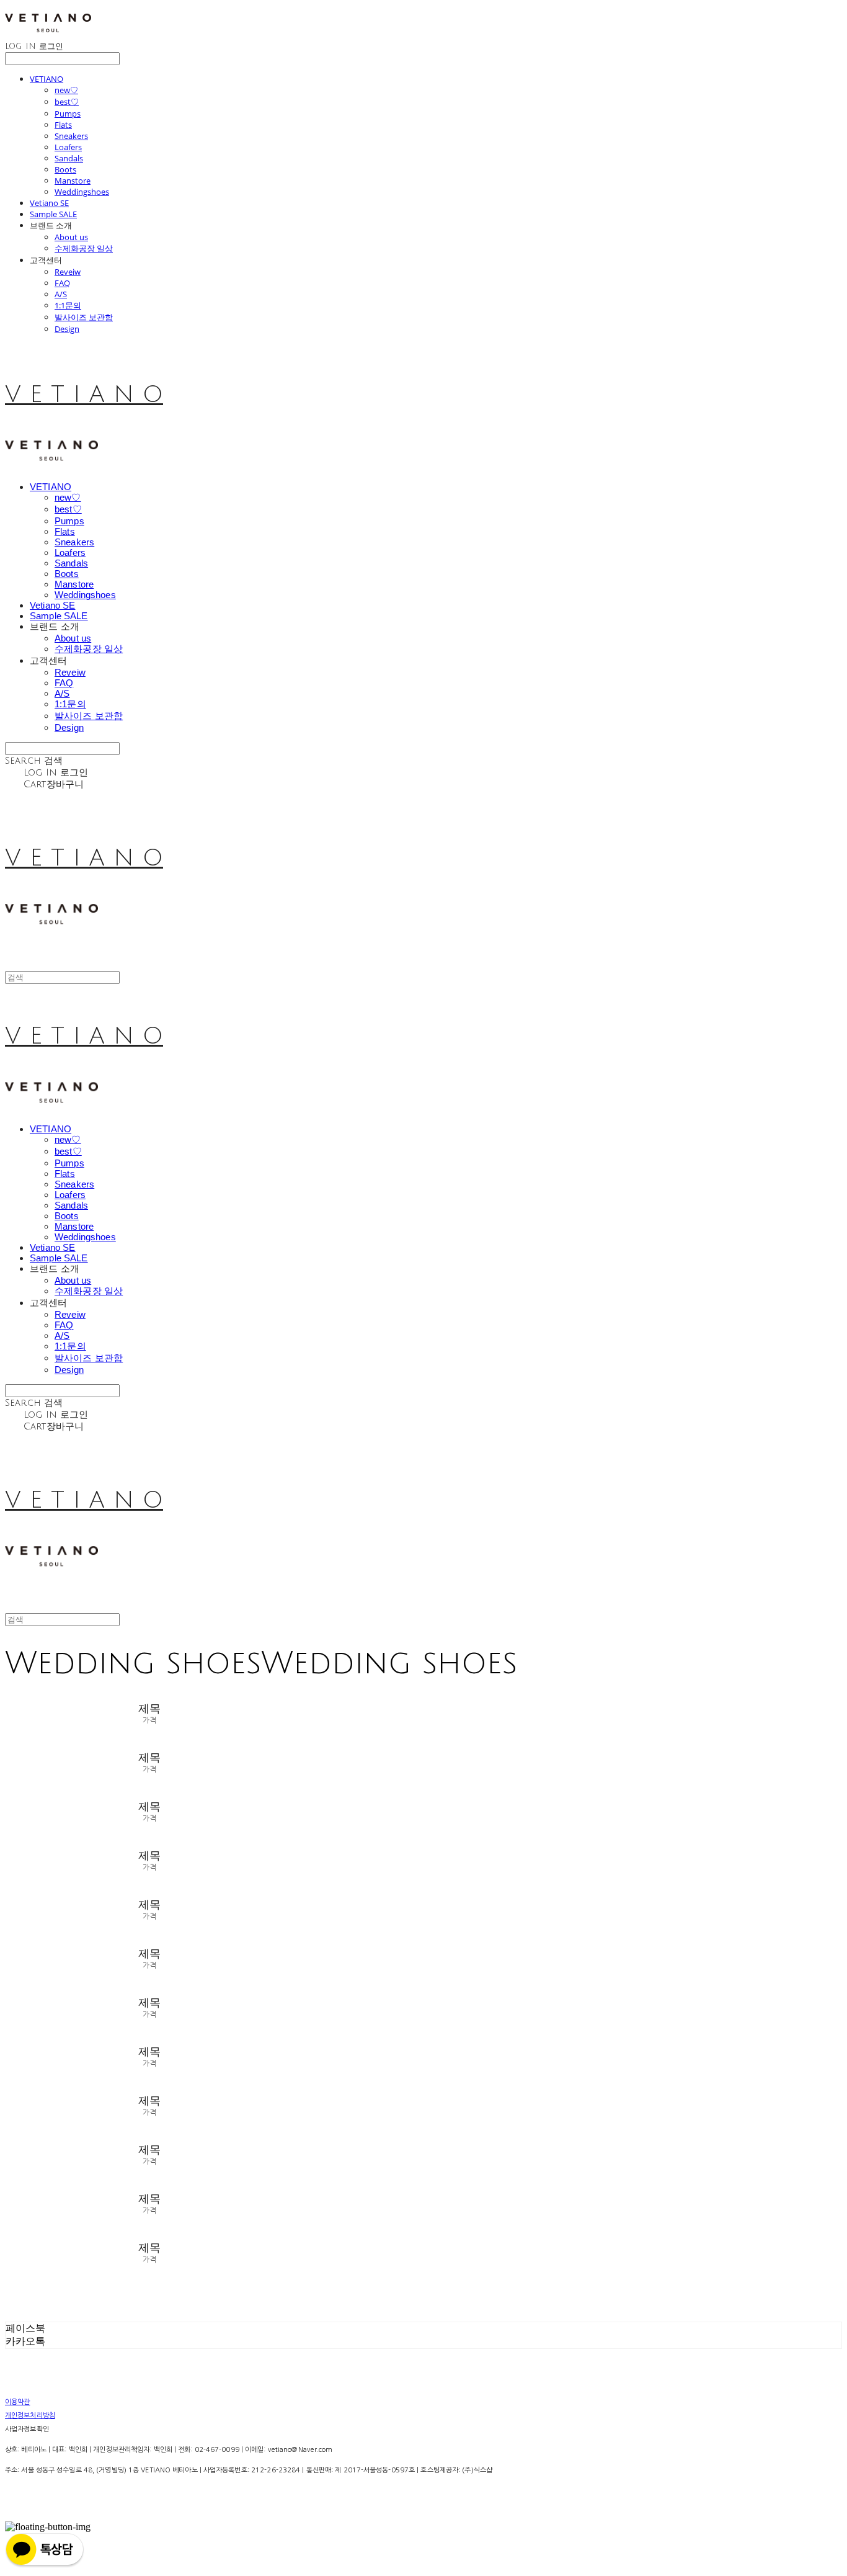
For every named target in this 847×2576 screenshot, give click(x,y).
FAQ (62, 283)
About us (71, 237)
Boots (65, 169)
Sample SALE (53, 214)
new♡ (66, 90)
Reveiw (68, 272)
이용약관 (17, 2402)
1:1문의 (68, 305)
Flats (63, 125)
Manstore (73, 181)
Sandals (69, 158)
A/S (61, 294)
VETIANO (47, 79)
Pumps (68, 114)
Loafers (68, 147)
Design (67, 329)
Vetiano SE (49, 203)
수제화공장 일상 (84, 248)
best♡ (67, 102)
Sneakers (71, 136)
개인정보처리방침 (30, 2416)
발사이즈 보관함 (84, 317)
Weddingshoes (82, 192)
